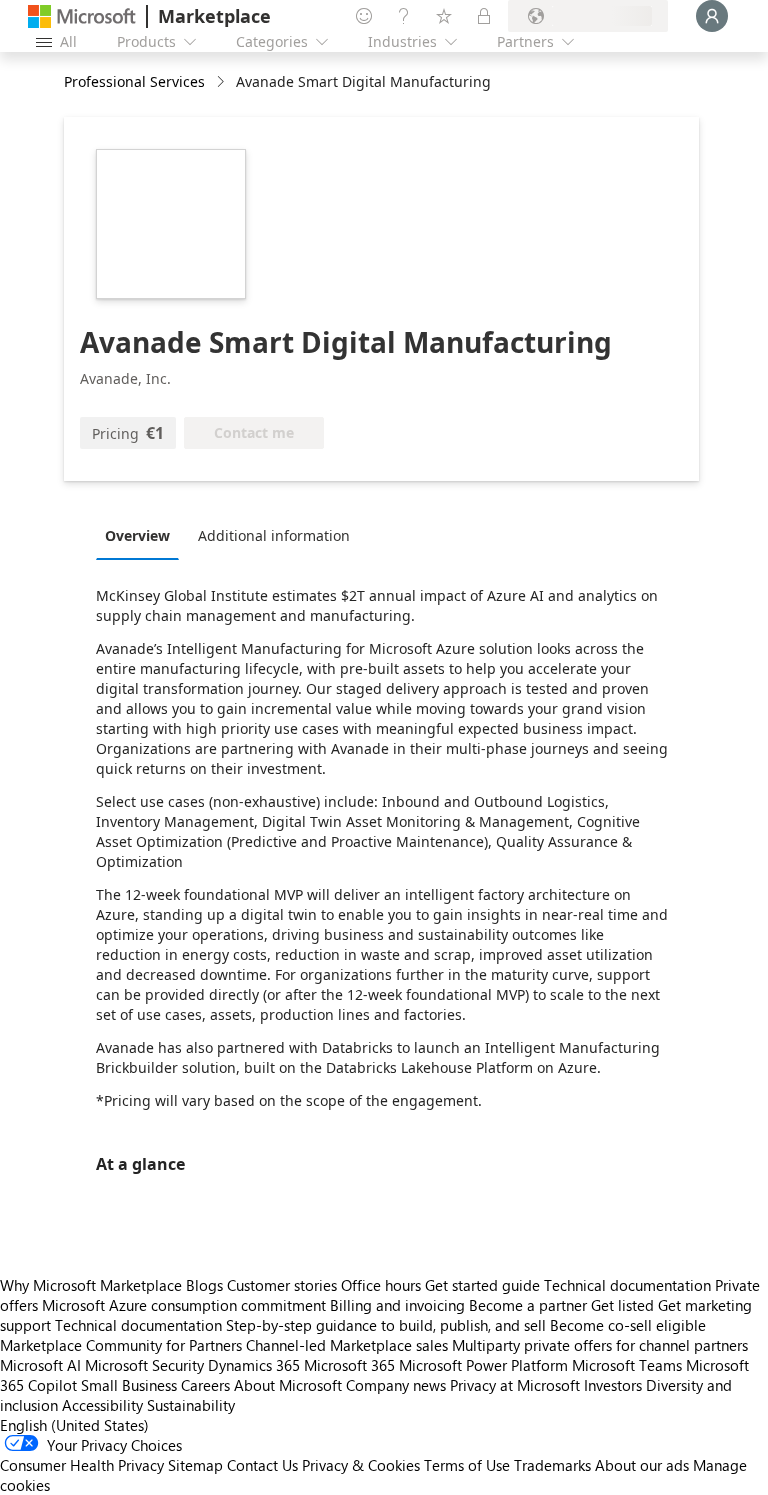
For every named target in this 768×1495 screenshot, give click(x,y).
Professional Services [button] (134, 81)
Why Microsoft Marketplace (91, 1285)
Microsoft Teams (627, 1365)
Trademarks (552, 1465)
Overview (137, 535)
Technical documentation (627, 1285)
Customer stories (282, 1285)
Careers (205, 1385)
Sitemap (195, 1465)
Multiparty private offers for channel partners (600, 1345)
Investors (613, 1385)
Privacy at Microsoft (515, 1385)
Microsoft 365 (349, 1365)
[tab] (142, 535)
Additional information (274, 535)
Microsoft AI (40, 1365)
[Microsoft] (82, 16)
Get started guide (482, 1285)
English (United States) (74, 1425)
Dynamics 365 (254, 1365)
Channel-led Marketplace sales (347, 1345)
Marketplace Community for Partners (121, 1345)
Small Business (129, 1385)
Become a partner (528, 1305)
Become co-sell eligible (628, 1325)
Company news (396, 1385)
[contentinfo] (222, 82)
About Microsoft (288, 1385)
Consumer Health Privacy (82, 1465)
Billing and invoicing (397, 1305)
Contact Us (262, 1465)
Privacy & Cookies (361, 1465)
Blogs (204, 1285)
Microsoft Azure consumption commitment (186, 1305)
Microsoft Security (144, 1365)
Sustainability (191, 1405)
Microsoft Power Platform (483, 1365)
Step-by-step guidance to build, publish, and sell (386, 1325)
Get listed (622, 1305)
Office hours (381, 1285)
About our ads (642, 1465)
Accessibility (102, 1405)
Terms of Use (467, 1465)
